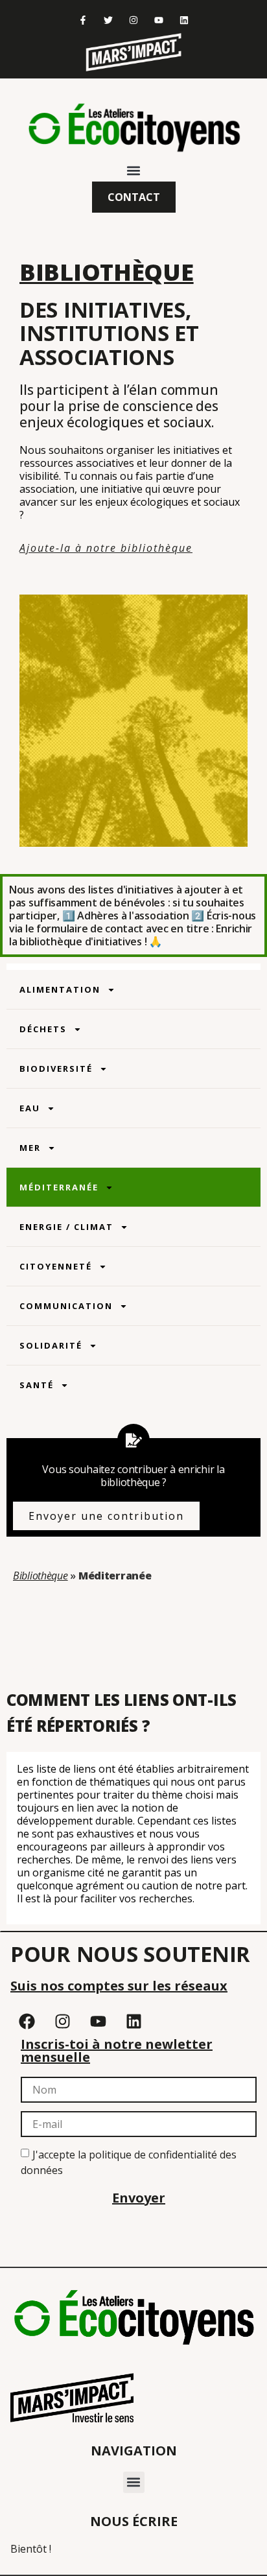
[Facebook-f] (83, 20)
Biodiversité (56, 1069)
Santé (37, 1385)
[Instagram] (133, 20)
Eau (30, 1108)
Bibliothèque (41, 1576)
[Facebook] (27, 2022)
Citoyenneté (56, 1266)
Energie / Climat (66, 1227)
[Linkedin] (184, 20)
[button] (134, 171)
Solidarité (51, 1345)
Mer (30, 1148)
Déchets (43, 1029)
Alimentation (60, 989)
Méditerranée (59, 1187)
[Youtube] (159, 20)
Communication (66, 1306)
